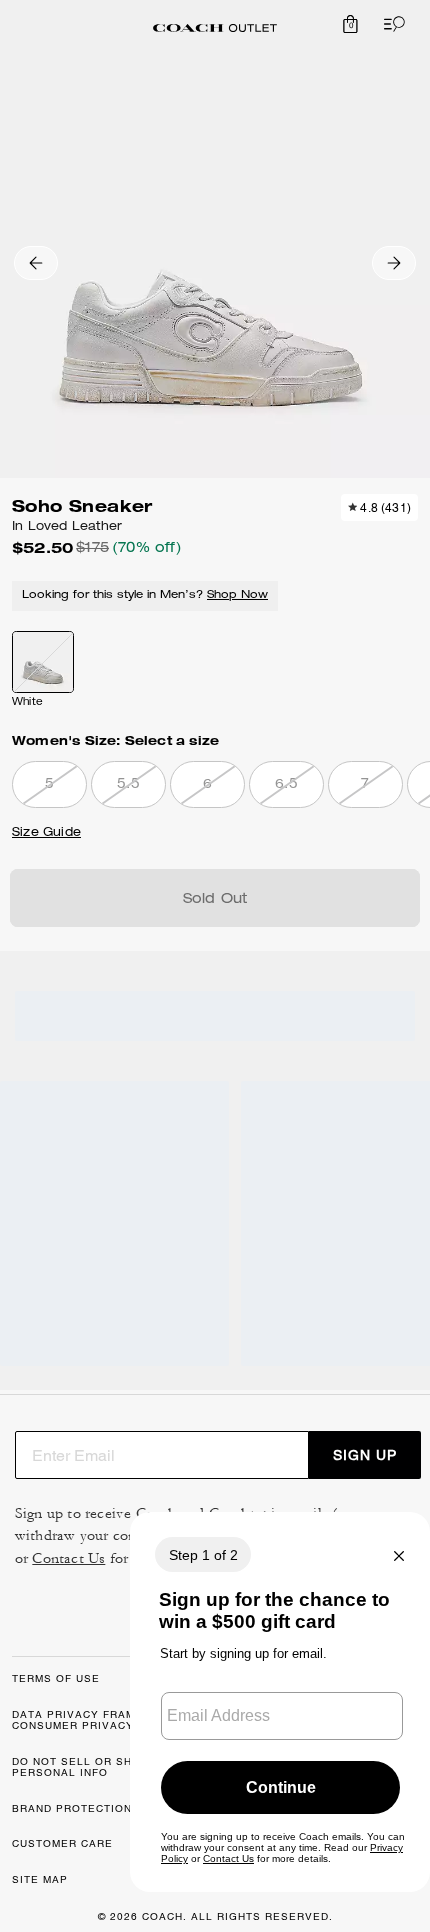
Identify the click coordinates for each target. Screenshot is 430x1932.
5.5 (128, 785)
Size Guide (46, 833)
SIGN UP (365, 1455)
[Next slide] (394, 263)
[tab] (215, 28)
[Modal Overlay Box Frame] (280, 1702)
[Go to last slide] (36, 263)
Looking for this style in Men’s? (145, 595)
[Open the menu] (390, 24)
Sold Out (215, 900)
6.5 (286, 785)
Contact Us (68, 1558)
